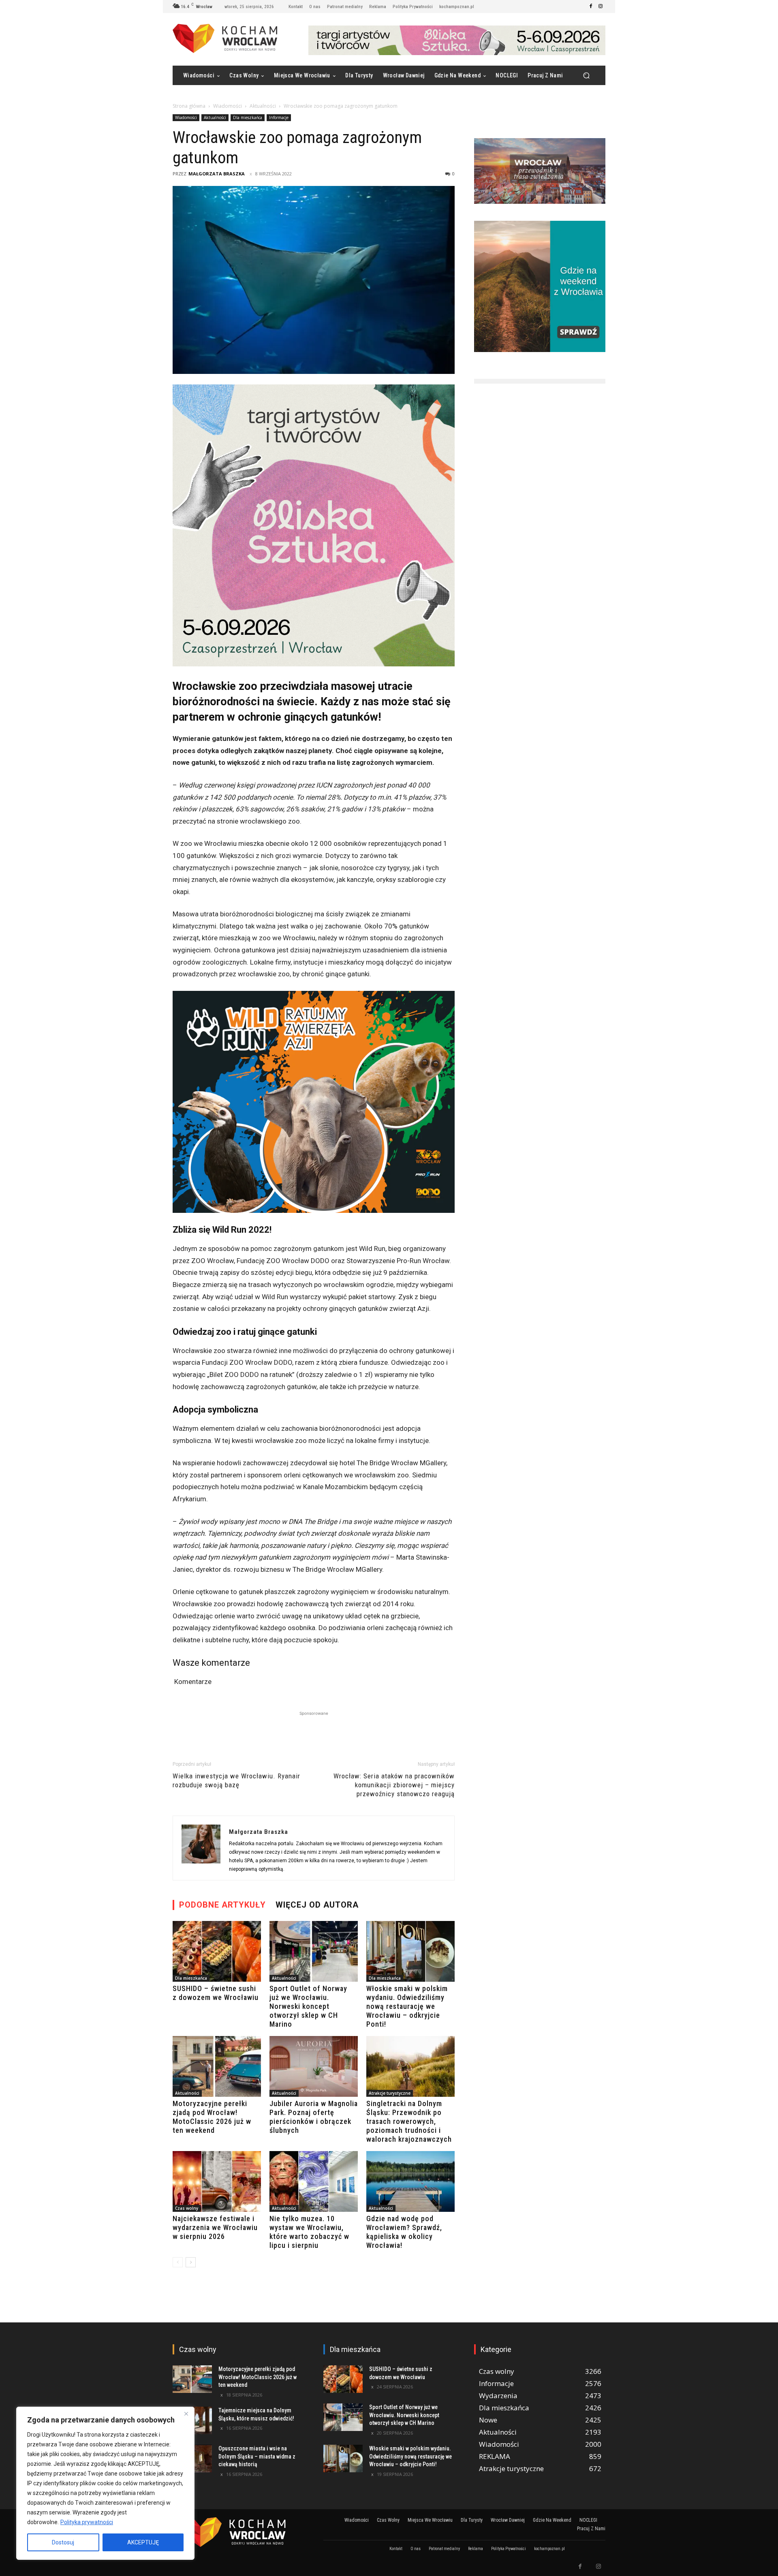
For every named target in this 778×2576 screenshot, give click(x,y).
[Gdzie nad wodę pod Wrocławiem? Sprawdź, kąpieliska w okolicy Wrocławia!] (410, 2181)
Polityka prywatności (87, 2522)
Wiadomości (228, 106)
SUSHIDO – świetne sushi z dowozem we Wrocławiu (216, 1993)
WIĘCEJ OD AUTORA (317, 1905)
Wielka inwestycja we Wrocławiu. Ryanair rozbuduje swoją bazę (236, 1780)
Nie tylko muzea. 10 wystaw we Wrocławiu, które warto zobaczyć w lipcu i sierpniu (309, 2232)
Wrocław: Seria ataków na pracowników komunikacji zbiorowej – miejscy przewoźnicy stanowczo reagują (394, 1785)
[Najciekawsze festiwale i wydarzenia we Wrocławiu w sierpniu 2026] (217, 2181)
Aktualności (263, 106)
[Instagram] (601, 6)
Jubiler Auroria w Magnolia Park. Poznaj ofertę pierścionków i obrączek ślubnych (314, 2117)
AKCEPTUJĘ (143, 2542)
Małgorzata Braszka (217, 174)
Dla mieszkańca (248, 117)
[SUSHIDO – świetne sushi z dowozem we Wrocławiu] (217, 1951)
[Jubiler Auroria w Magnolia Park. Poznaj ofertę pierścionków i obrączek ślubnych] (314, 2066)
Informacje (279, 117)
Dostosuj (63, 2542)
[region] (105, 2483)
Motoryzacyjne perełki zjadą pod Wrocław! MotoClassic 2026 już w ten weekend (212, 2117)
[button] (586, 76)
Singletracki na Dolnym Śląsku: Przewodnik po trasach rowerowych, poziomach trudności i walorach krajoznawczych (409, 2121)
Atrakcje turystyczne (390, 2093)
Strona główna (189, 106)
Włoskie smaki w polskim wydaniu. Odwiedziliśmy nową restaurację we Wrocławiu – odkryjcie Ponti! (407, 2006)
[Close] (186, 2414)
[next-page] (191, 2262)
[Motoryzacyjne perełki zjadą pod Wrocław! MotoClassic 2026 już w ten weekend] (217, 2066)
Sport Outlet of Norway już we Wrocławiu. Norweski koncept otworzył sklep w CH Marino (308, 2006)
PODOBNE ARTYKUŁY (222, 1905)
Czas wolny (187, 2208)
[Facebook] (591, 6)
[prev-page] (178, 2262)
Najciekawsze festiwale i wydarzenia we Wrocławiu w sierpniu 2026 (215, 2227)
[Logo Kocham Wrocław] (238, 2532)
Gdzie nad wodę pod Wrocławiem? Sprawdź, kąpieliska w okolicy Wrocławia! (404, 2232)
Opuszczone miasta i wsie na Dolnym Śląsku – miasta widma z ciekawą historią (257, 2456)
